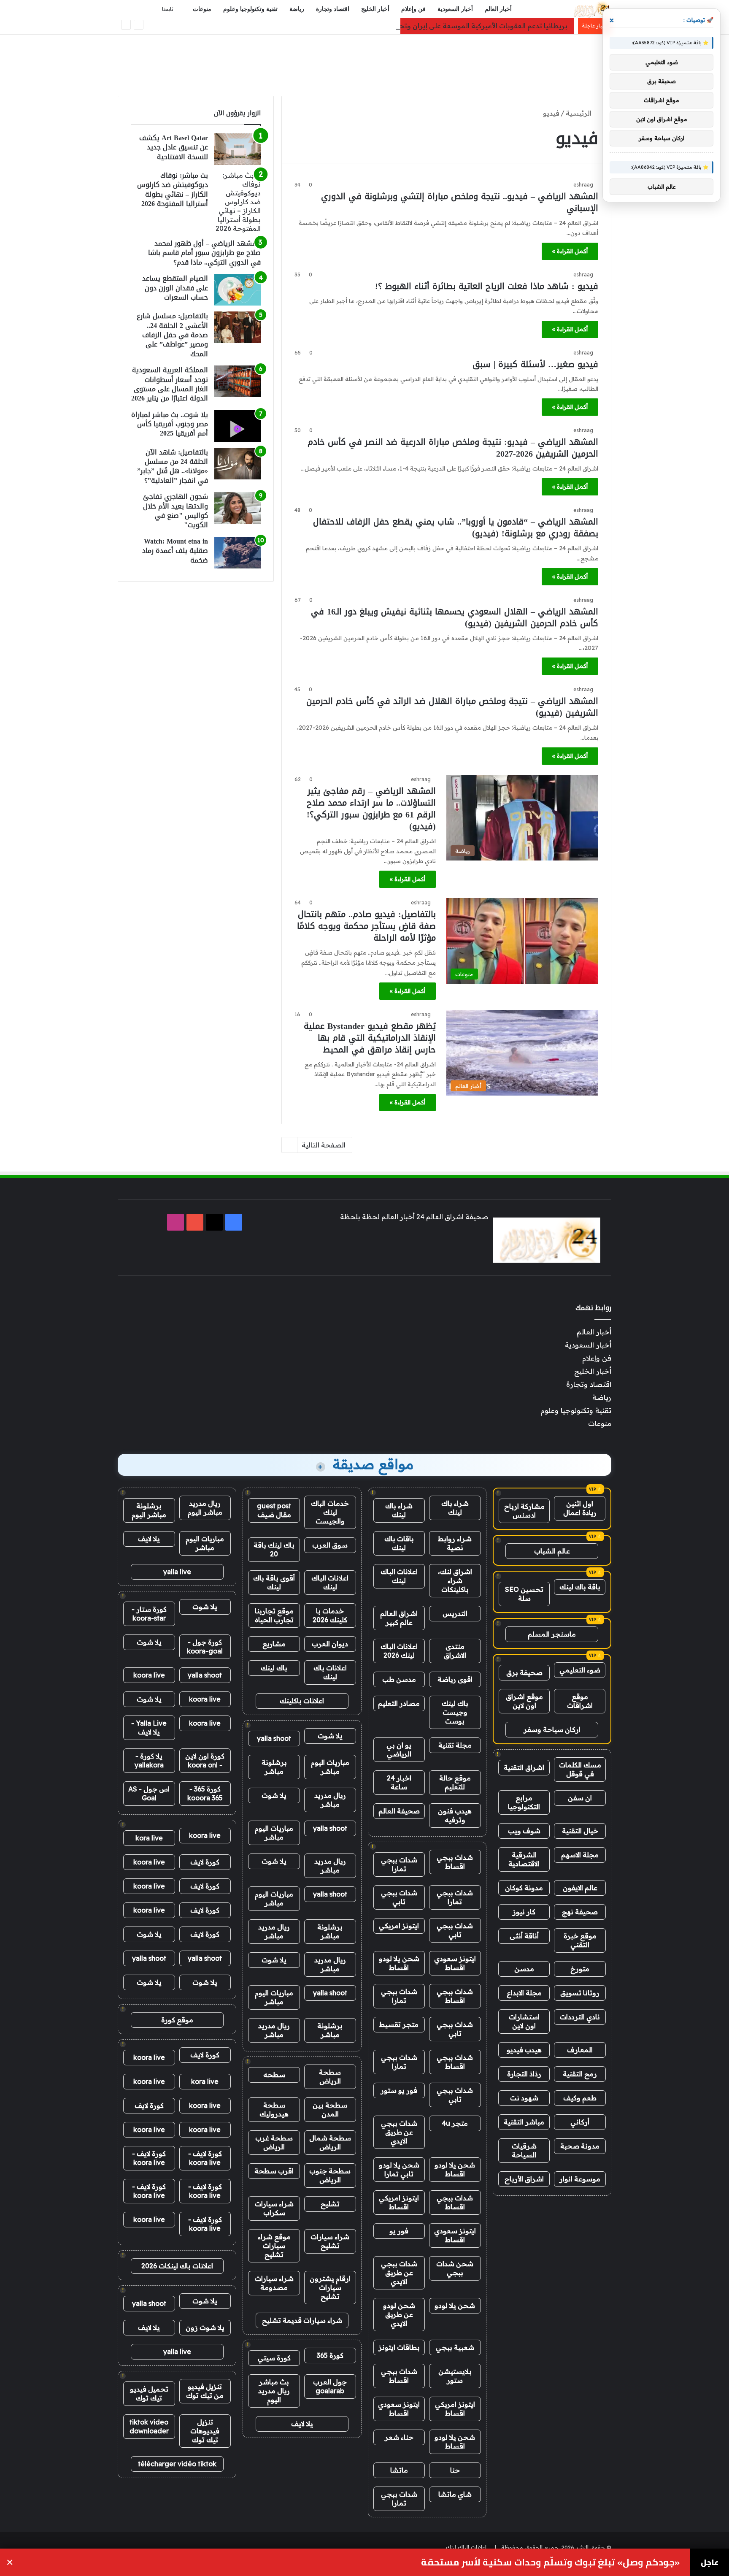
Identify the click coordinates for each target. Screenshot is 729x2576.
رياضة (297, 9)
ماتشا (399, 2470)
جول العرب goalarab (330, 2386)
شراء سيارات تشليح (330, 2241)
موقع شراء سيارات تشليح (274, 2246)
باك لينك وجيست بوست (455, 1712)
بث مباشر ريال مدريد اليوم (274, 2391)
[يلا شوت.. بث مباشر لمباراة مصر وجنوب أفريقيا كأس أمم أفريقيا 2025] (238, 426)
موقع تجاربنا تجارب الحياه (274, 1615)
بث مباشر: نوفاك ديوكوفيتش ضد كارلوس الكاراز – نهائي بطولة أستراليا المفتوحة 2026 (173, 189)
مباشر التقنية (524, 2122)
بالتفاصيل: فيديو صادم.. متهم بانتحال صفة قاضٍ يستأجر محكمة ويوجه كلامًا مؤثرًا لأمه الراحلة (366, 926)
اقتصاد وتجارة (333, 9)
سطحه (274, 2075)
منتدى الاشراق (455, 1651)
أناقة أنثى (524, 1936)
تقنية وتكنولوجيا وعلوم (250, 9)
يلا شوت (330, 1736)
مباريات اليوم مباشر (330, 1767)
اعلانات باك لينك (330, 1672)
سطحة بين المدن (330, 2109)
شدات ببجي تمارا (399, 1864)
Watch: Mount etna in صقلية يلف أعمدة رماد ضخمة (175, 551)
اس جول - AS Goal (149, 1793)
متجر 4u (455, 2123)
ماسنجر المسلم (552, 1634)
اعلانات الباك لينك (399, 1576)
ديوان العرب (330, 1644)
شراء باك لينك (455, 1508)
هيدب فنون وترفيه (455, 1815)
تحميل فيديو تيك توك (149, 2393)
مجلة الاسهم (580, 1855)
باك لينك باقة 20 (274, 1549)
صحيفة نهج (580, 1912)
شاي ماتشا (455, 2494)
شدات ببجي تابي (399, 1897)
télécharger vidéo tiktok (177, 2464)
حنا (455, 2470)
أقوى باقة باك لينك (274, 1582)
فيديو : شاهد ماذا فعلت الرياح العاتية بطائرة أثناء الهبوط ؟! (487, 286)
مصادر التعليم (399, 1703)
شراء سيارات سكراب (274, 2208)
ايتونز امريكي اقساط (399, 2202)
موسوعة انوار (580, 2179)
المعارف (580, 2050)
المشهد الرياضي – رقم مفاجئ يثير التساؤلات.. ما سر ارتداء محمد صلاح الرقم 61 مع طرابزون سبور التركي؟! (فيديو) (371, 809)
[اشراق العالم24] (591, 9)
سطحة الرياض (330, 2077)
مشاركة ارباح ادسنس (524, 1511)
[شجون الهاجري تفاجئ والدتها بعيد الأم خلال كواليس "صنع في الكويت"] (238, 508)
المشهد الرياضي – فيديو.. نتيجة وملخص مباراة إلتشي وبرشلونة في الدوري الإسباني (460, 202)
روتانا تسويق (580, 1993)
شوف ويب (524, 1831)
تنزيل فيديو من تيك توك (205, 2391)
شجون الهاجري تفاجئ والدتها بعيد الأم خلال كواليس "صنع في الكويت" (175, 511)
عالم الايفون (580, 1888)
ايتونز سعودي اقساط (455, 1963)
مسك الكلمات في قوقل (580, 1769)
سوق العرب (330, 1545)
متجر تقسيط (399, 2024)
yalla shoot (274, 1738)
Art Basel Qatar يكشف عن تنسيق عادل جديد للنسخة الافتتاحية (174, 147)
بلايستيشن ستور (455, 2376)
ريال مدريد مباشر (330, 1800)
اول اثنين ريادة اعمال (580, 1508)
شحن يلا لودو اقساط (399, 1963)
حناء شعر (399, 2437)
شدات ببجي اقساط (455, 1862)
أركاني (580, 2122)
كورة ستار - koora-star (149, 1614)
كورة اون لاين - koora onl (205, 1760)
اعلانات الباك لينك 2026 (399, 1651)
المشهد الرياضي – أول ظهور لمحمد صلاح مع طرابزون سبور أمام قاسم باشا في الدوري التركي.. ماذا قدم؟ (204, 253)
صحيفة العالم (399, 1811)
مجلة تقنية (455, 1745)
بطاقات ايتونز (399, 2347)
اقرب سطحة (274, 2171)
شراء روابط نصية (455, 1543)
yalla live (177, 1572)
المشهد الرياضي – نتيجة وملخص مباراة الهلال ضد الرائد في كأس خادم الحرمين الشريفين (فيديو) (452, 707)
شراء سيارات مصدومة (274, 2283)
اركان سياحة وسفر (552, 1729)
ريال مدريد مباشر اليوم (205, 1508)
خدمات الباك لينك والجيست (330, 1512)
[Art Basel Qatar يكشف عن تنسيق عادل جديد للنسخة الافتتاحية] (238, 149)
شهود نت (524, 2098)
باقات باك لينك (399, 1543)
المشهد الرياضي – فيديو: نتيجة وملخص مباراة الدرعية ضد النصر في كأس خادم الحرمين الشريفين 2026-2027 (453, 448)
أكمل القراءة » (570, 251)
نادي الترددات (580, 2017)
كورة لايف (205, 1862)
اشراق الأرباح (524, 2179)
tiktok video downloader (149, 2426)
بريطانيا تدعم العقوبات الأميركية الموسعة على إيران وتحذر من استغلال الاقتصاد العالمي (436, 26)
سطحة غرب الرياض (274, 2142)
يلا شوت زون (205, 2327)
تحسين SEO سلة (524, 1594)
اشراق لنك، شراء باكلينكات (455, 1580)
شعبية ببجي (455, 2347)
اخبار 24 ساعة (399, 1782)
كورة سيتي (274, 2358)
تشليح (330, 2204)
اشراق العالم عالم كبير (399, 1618)
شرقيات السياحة (524, 2150)
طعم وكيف (580, 2098)
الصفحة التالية (324, 1145)
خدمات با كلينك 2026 (330, 1615)
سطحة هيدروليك (274, 2109)
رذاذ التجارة (524, 2074)
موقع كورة (177, 2020)
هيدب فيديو (524, 2050)
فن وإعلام (413, 9)
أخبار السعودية (455, 9)
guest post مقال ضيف (274, 1510)
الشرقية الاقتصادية (524, 1859)
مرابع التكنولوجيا (524, 1802)
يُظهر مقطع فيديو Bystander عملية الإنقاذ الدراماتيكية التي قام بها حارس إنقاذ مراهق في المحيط (370, 1038)
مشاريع (274, 1644)
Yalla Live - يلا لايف (149, 1728)
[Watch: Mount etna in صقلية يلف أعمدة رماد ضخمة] (238, 553)
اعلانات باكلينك (302, 1701)
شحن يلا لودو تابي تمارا (399, 2169)
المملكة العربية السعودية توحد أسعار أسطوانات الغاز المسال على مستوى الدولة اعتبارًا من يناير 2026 (170, 384)
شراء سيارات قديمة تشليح (302, 2320)
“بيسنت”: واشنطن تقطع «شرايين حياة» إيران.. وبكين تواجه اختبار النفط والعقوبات (507, 2562)
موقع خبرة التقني (580, 1940)
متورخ (580, 1969)
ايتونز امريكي (399, 1926)
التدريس (455, 1613)
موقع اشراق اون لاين (524, 1701)
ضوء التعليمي (580, 1670)
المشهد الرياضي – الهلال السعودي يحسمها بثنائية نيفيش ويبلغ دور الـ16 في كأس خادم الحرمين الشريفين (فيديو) (455, 617)
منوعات (202, 9)
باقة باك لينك (580, 1587)
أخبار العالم (498, 9)
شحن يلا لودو (455, 2305)
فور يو (399, 2231)
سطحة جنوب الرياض (330, 2175)
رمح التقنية (580, 2074)
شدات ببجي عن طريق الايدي (399, 2132)
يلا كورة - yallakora (149, 1760)
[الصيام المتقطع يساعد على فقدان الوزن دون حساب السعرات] (238, 290)
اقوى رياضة (455, 1679)
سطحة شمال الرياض (330, 2142)
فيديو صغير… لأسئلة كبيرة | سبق (535, 364)
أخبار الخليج (375, 9)
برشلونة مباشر (274, 1767)
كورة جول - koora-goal (205, 1647)
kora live (149, 1838)
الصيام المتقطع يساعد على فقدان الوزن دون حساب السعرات (175, 288)
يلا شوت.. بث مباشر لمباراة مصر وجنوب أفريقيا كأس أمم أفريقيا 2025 (170, 424)
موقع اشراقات (580, 1701)
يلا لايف (302, 2424)
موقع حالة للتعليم (455, 1782)
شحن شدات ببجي (455, 2268)
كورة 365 (330, 2355)
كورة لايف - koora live (205, 2158)
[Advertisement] (364, 62)
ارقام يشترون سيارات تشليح (330, 2287)
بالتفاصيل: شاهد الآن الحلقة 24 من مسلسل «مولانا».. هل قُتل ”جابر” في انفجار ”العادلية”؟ (173, 466)
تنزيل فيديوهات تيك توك (205, 2431)
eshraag (583, 185)
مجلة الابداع (524, 1993)
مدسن (524, 1969)
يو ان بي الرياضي (399, 1749)
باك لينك (274, 1668)
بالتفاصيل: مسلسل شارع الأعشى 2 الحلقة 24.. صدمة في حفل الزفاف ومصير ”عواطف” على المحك (172, 335)
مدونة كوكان (524, 1888)
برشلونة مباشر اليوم (149, 1510)
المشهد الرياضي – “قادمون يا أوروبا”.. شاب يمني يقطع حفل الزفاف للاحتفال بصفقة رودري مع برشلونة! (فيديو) (456, 528)
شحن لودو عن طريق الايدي (399, 2314)
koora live (149, 1675)
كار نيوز (524, 1912)
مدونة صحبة (580, 2146)
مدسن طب (399, 1679)
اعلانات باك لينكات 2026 (177, 2266)
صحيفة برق (524, 1672)
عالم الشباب (552, 1551)
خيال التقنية (580, 1831)
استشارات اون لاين (524, 2021)
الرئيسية (579, 113)
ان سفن (580, 1798)
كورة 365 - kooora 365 (205, 1793)
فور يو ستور (399, 2090)
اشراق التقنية (524, 1767)
